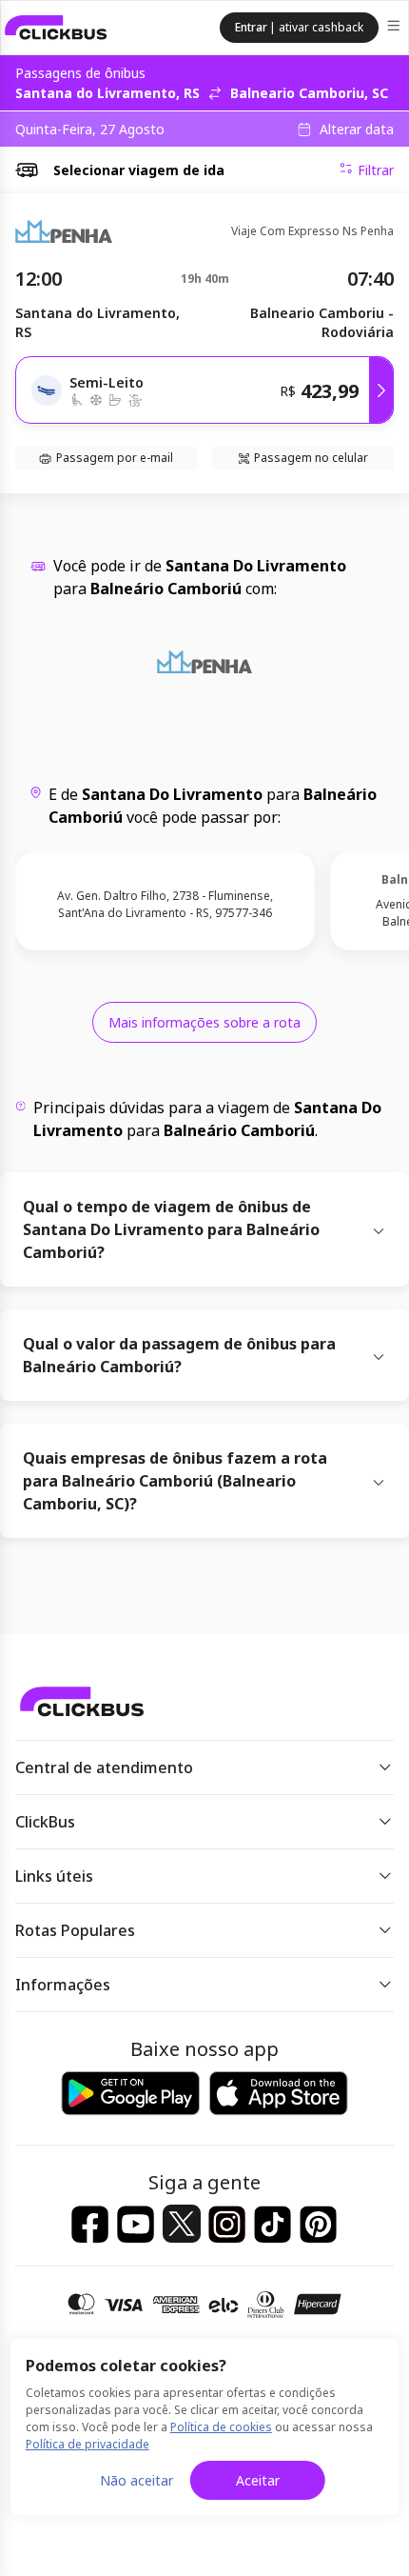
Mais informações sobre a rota (204, 1022)
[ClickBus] (56, 28)
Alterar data (357, 130)
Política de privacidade (88, 2444)
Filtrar (376, 170)
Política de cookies (221, 2427)
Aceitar (258, 2480)
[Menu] (395, 28)
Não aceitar (136, 2480)
